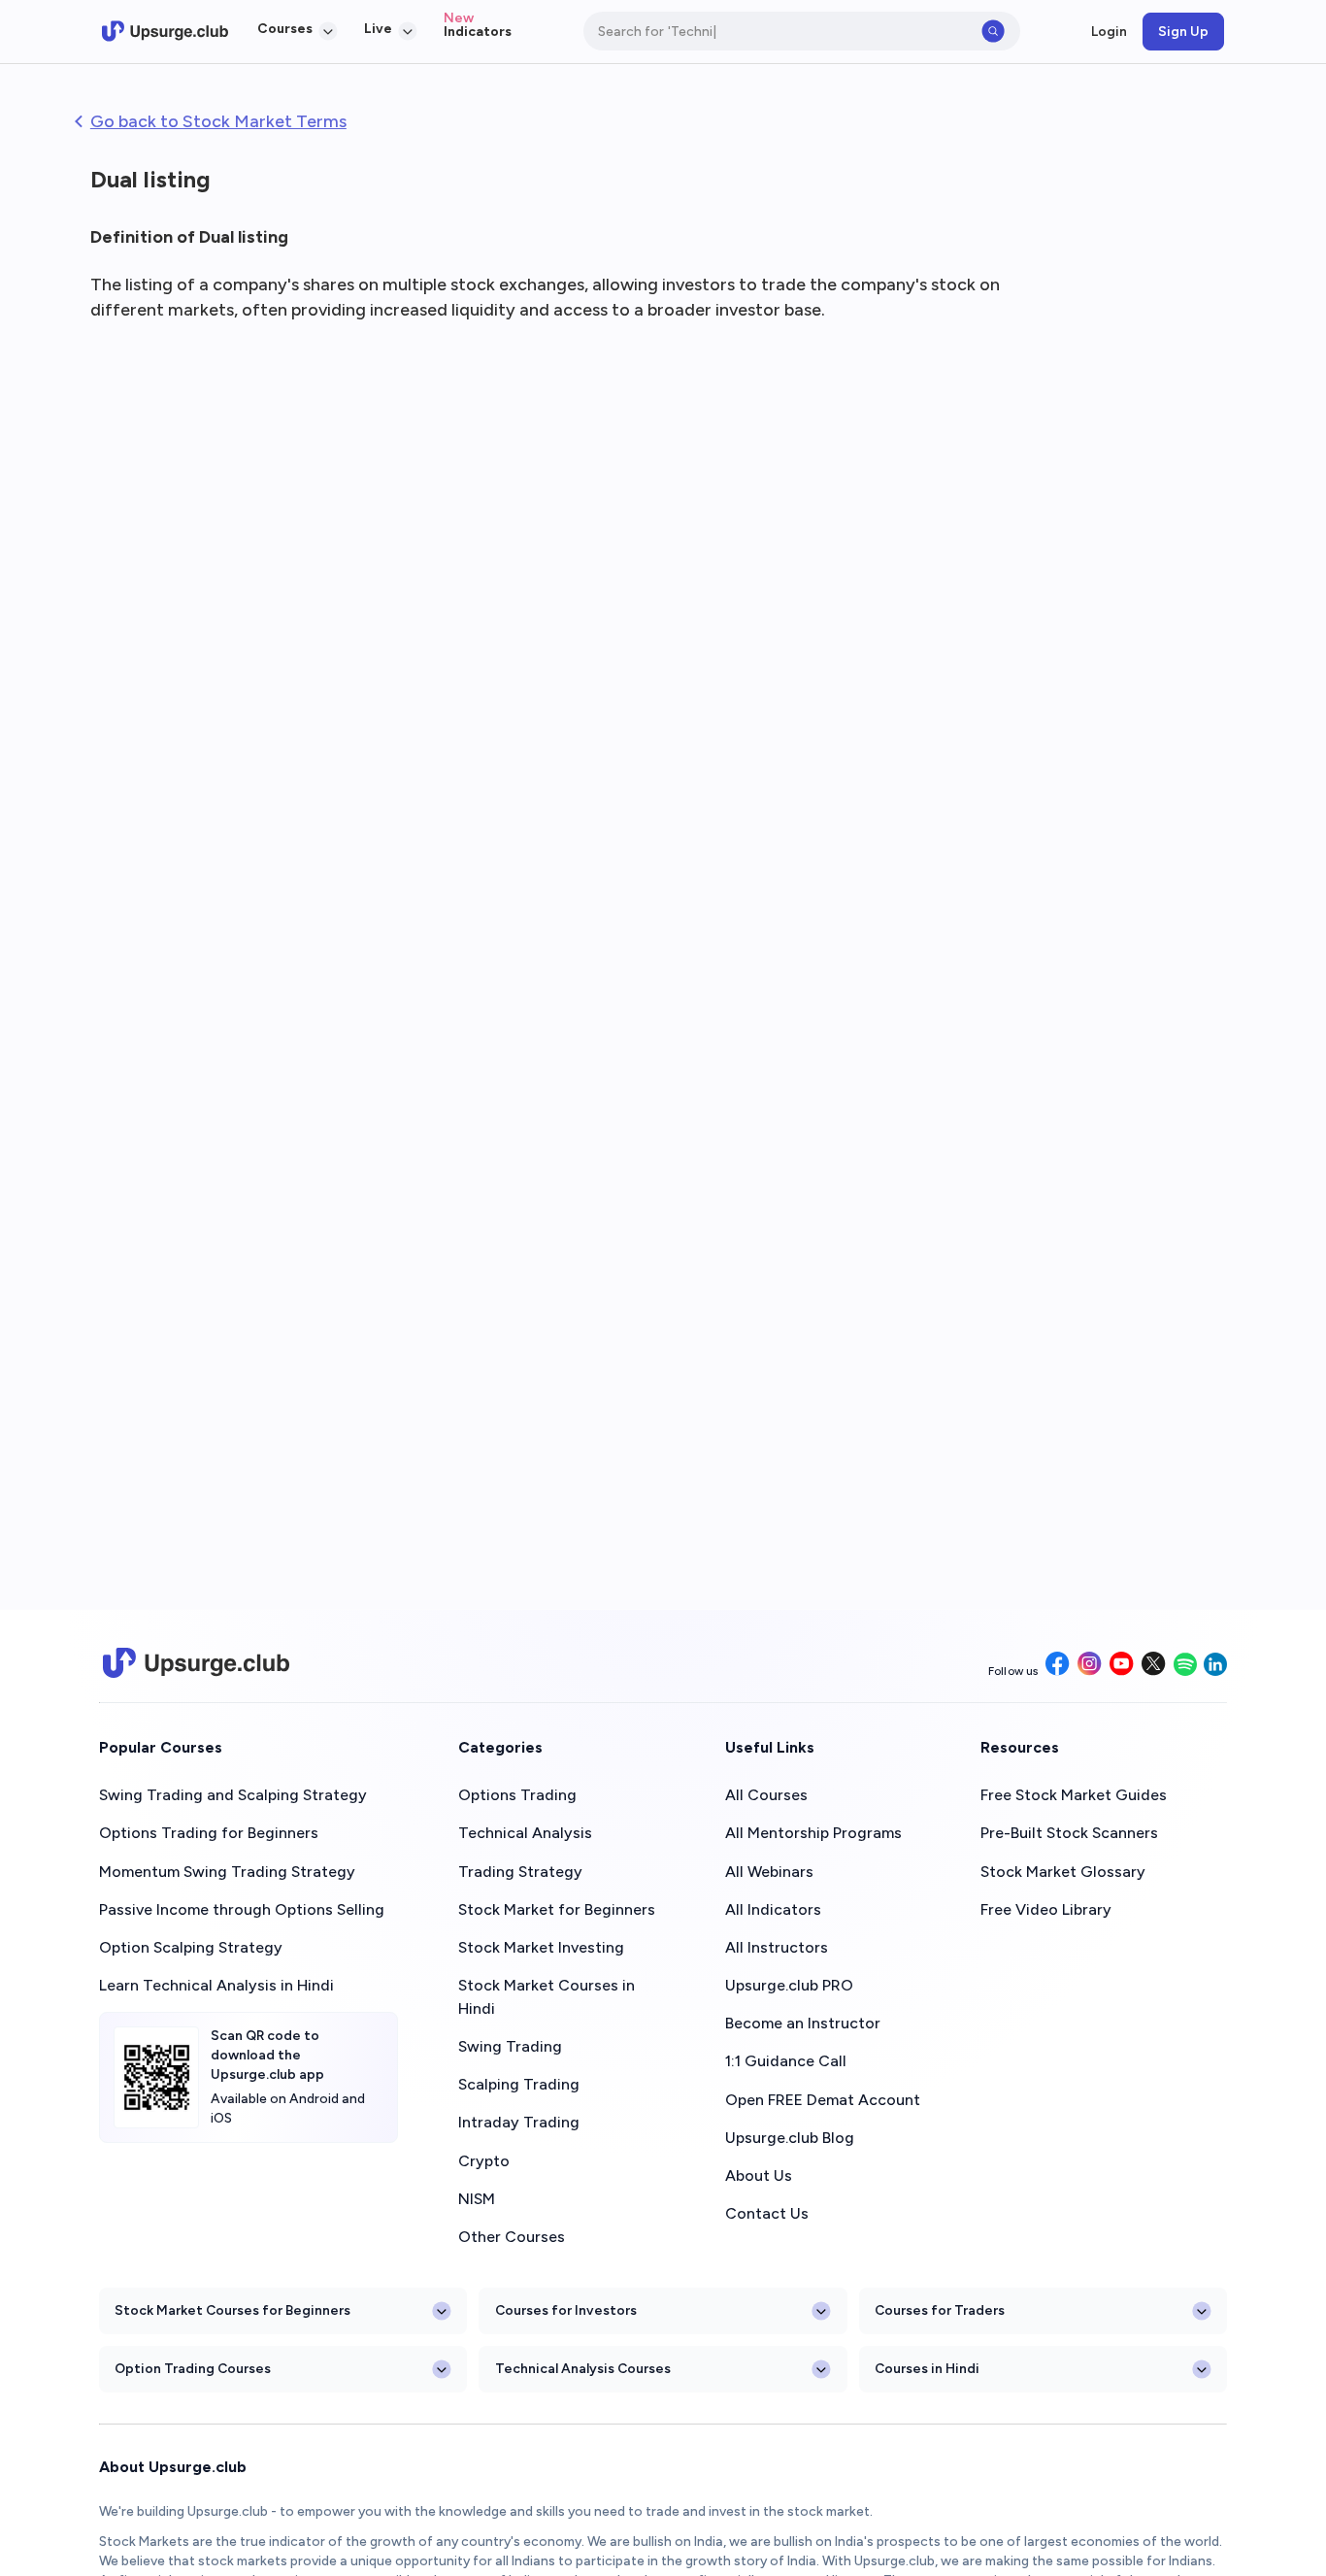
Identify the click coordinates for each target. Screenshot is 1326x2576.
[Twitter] (1154, 1665)
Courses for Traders (940, 2310)
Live (378, 28)
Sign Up (1183, 31)
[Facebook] (1058, 1665)
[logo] (165, 31)
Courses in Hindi (927, 2368)
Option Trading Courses (193, 2368)
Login (1109, 31)
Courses (285, 28)
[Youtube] (1122, 1665)
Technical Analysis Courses (583, 2368)
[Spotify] (1185, 1666)
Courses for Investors (566, 2310)
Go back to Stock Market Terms (218, 121)
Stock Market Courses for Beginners (232, 2310)
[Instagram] (1090, 1665)
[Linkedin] (1215, 1666)
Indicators (478, 31)
